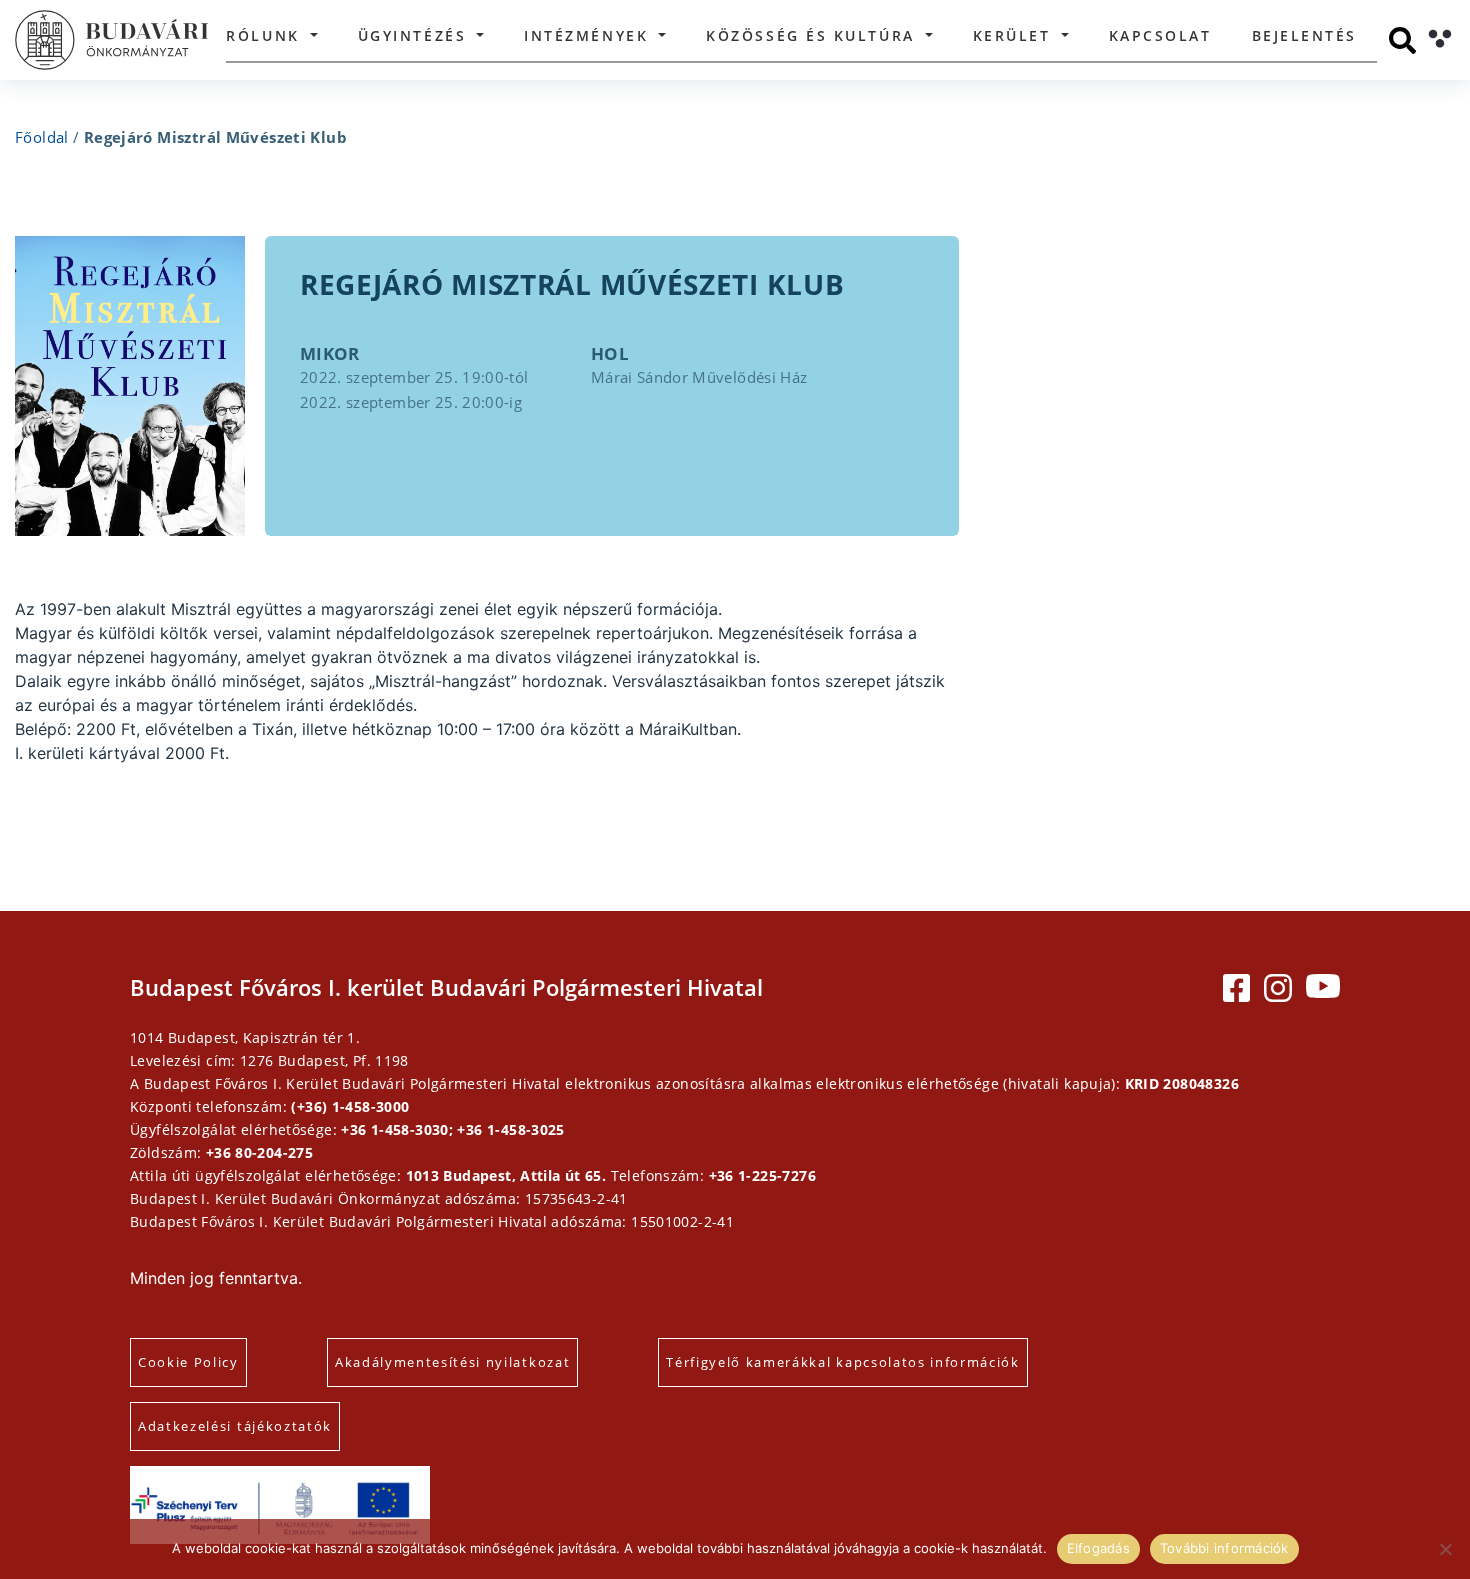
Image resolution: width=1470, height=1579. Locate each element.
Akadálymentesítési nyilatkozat (452, 1362)
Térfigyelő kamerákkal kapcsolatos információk (843, 1362)
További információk (1224, 1548)
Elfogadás (1098, 1548)
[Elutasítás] (1445, 1549)
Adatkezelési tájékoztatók (235, 1426)
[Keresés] (1402, 40)
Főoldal (42, 137)
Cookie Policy (188, 1362)
